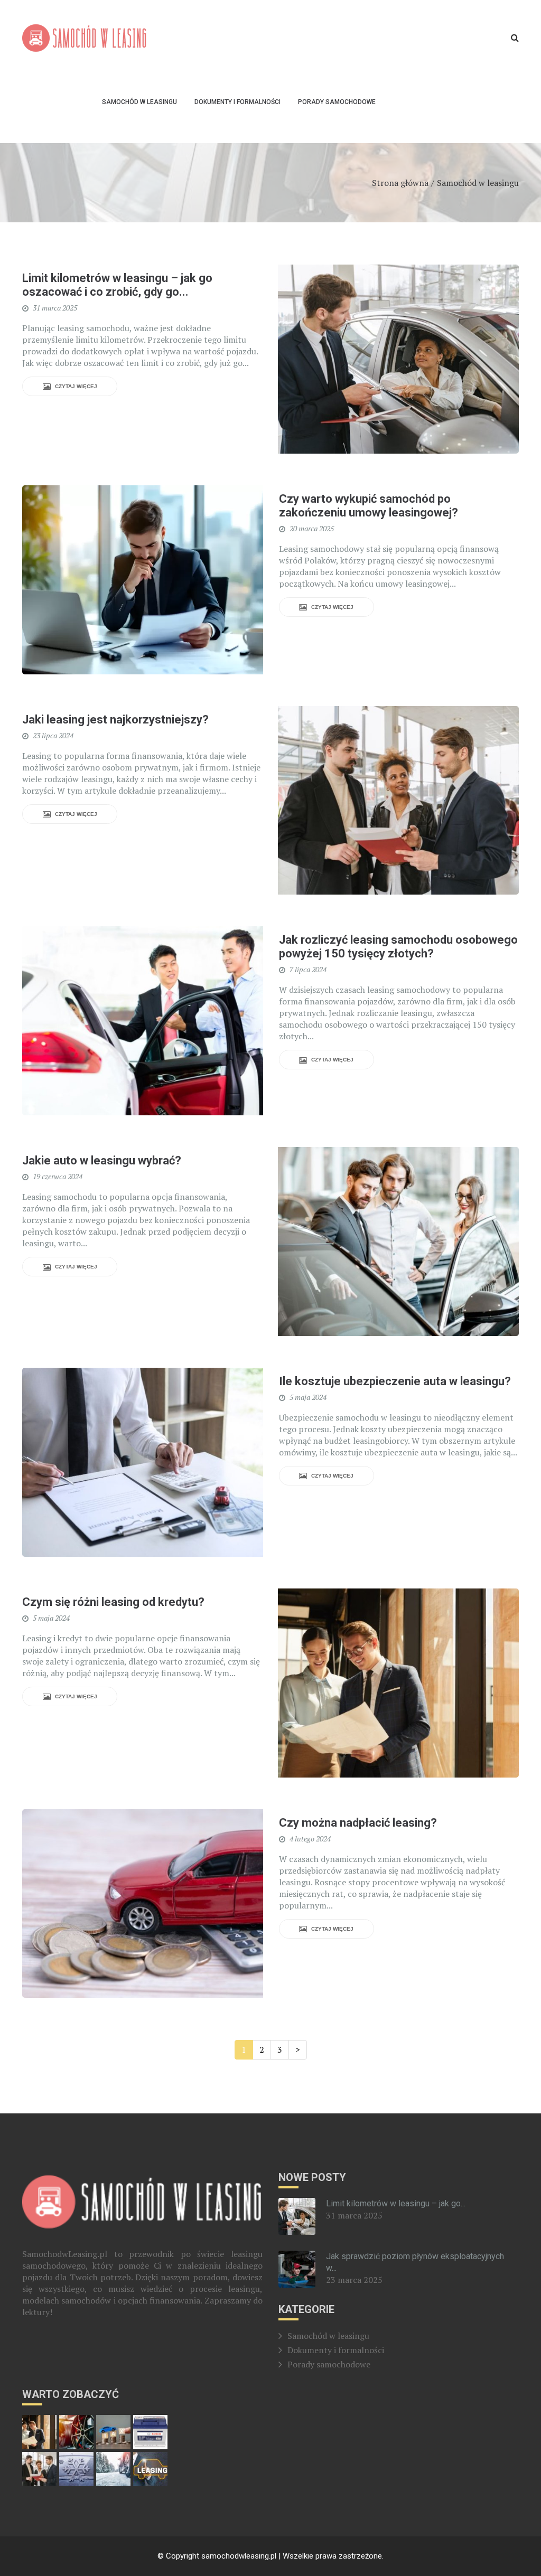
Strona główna (400, 183)
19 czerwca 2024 (58, 1177)
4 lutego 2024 (310, 1839)
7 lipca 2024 (308, 970)
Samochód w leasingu (139, 102)
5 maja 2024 (308, 1397)
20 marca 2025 (312, 529)
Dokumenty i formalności (237, 102)
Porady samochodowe (337, 102)
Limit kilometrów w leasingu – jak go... (396, 2203)
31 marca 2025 (55, 308)
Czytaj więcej (75, 386)
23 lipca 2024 (53, 736)
